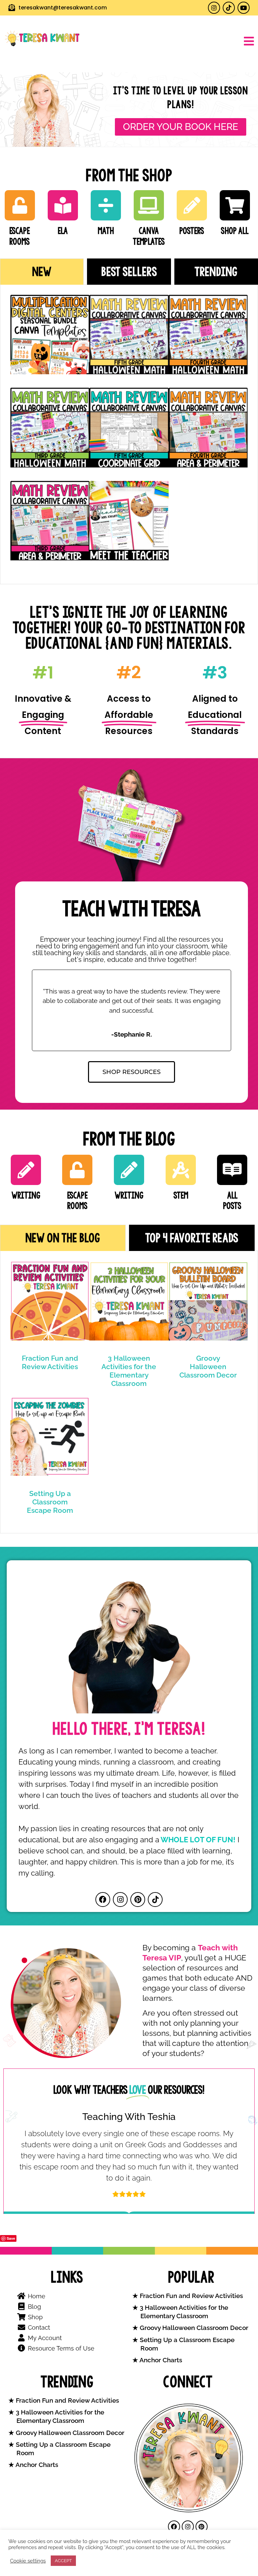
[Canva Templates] (149, 205)
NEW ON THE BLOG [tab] (63, 1238)
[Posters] (192, 205)
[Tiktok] (229, 8)
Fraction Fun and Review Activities (50, 1362)
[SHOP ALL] (235, 205)
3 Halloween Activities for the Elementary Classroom (129, 1371)
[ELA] (63, 205)
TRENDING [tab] (216, 272)
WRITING (26, 1195)
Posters (192, 231)
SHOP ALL (235, 231)
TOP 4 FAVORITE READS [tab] (192, 1238)
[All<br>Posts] (232, 1170)
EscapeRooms (20, 236)
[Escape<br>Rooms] (20, 205)
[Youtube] (244, 8)
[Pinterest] (138, 1900)
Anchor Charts (160, 2360)
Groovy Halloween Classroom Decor (208, 1367)
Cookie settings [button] (28, 2561)
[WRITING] (26, 1170)
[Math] (106, 205)
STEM (181, 1195)
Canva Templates (149, 236)
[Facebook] (103, 1900)
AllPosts (232, 1200)
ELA (63, 231)
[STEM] (181, 1170)
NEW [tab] (42, 272)
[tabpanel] (129, 434)
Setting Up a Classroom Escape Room (50, 1502)
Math (106, 231)
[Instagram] (214, 8)
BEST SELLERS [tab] (129, 272)
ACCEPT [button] (63, 2561)
